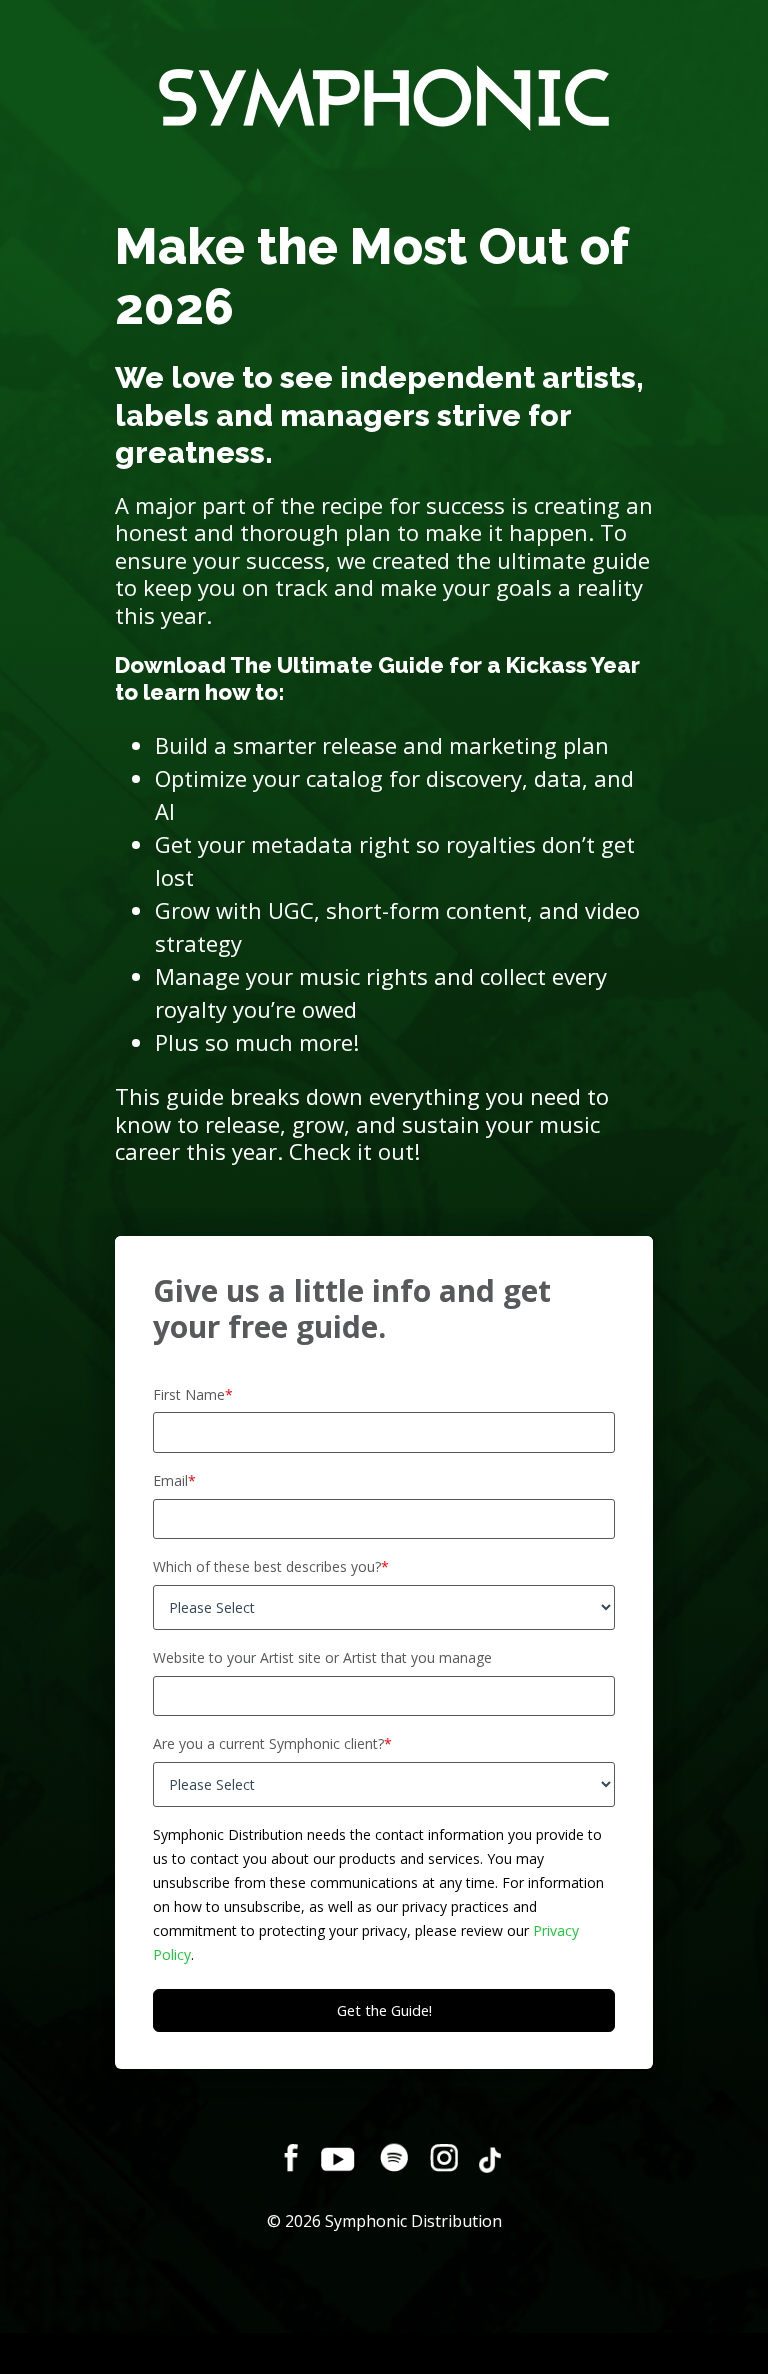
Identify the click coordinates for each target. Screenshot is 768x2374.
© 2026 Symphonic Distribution (384, 2221)
